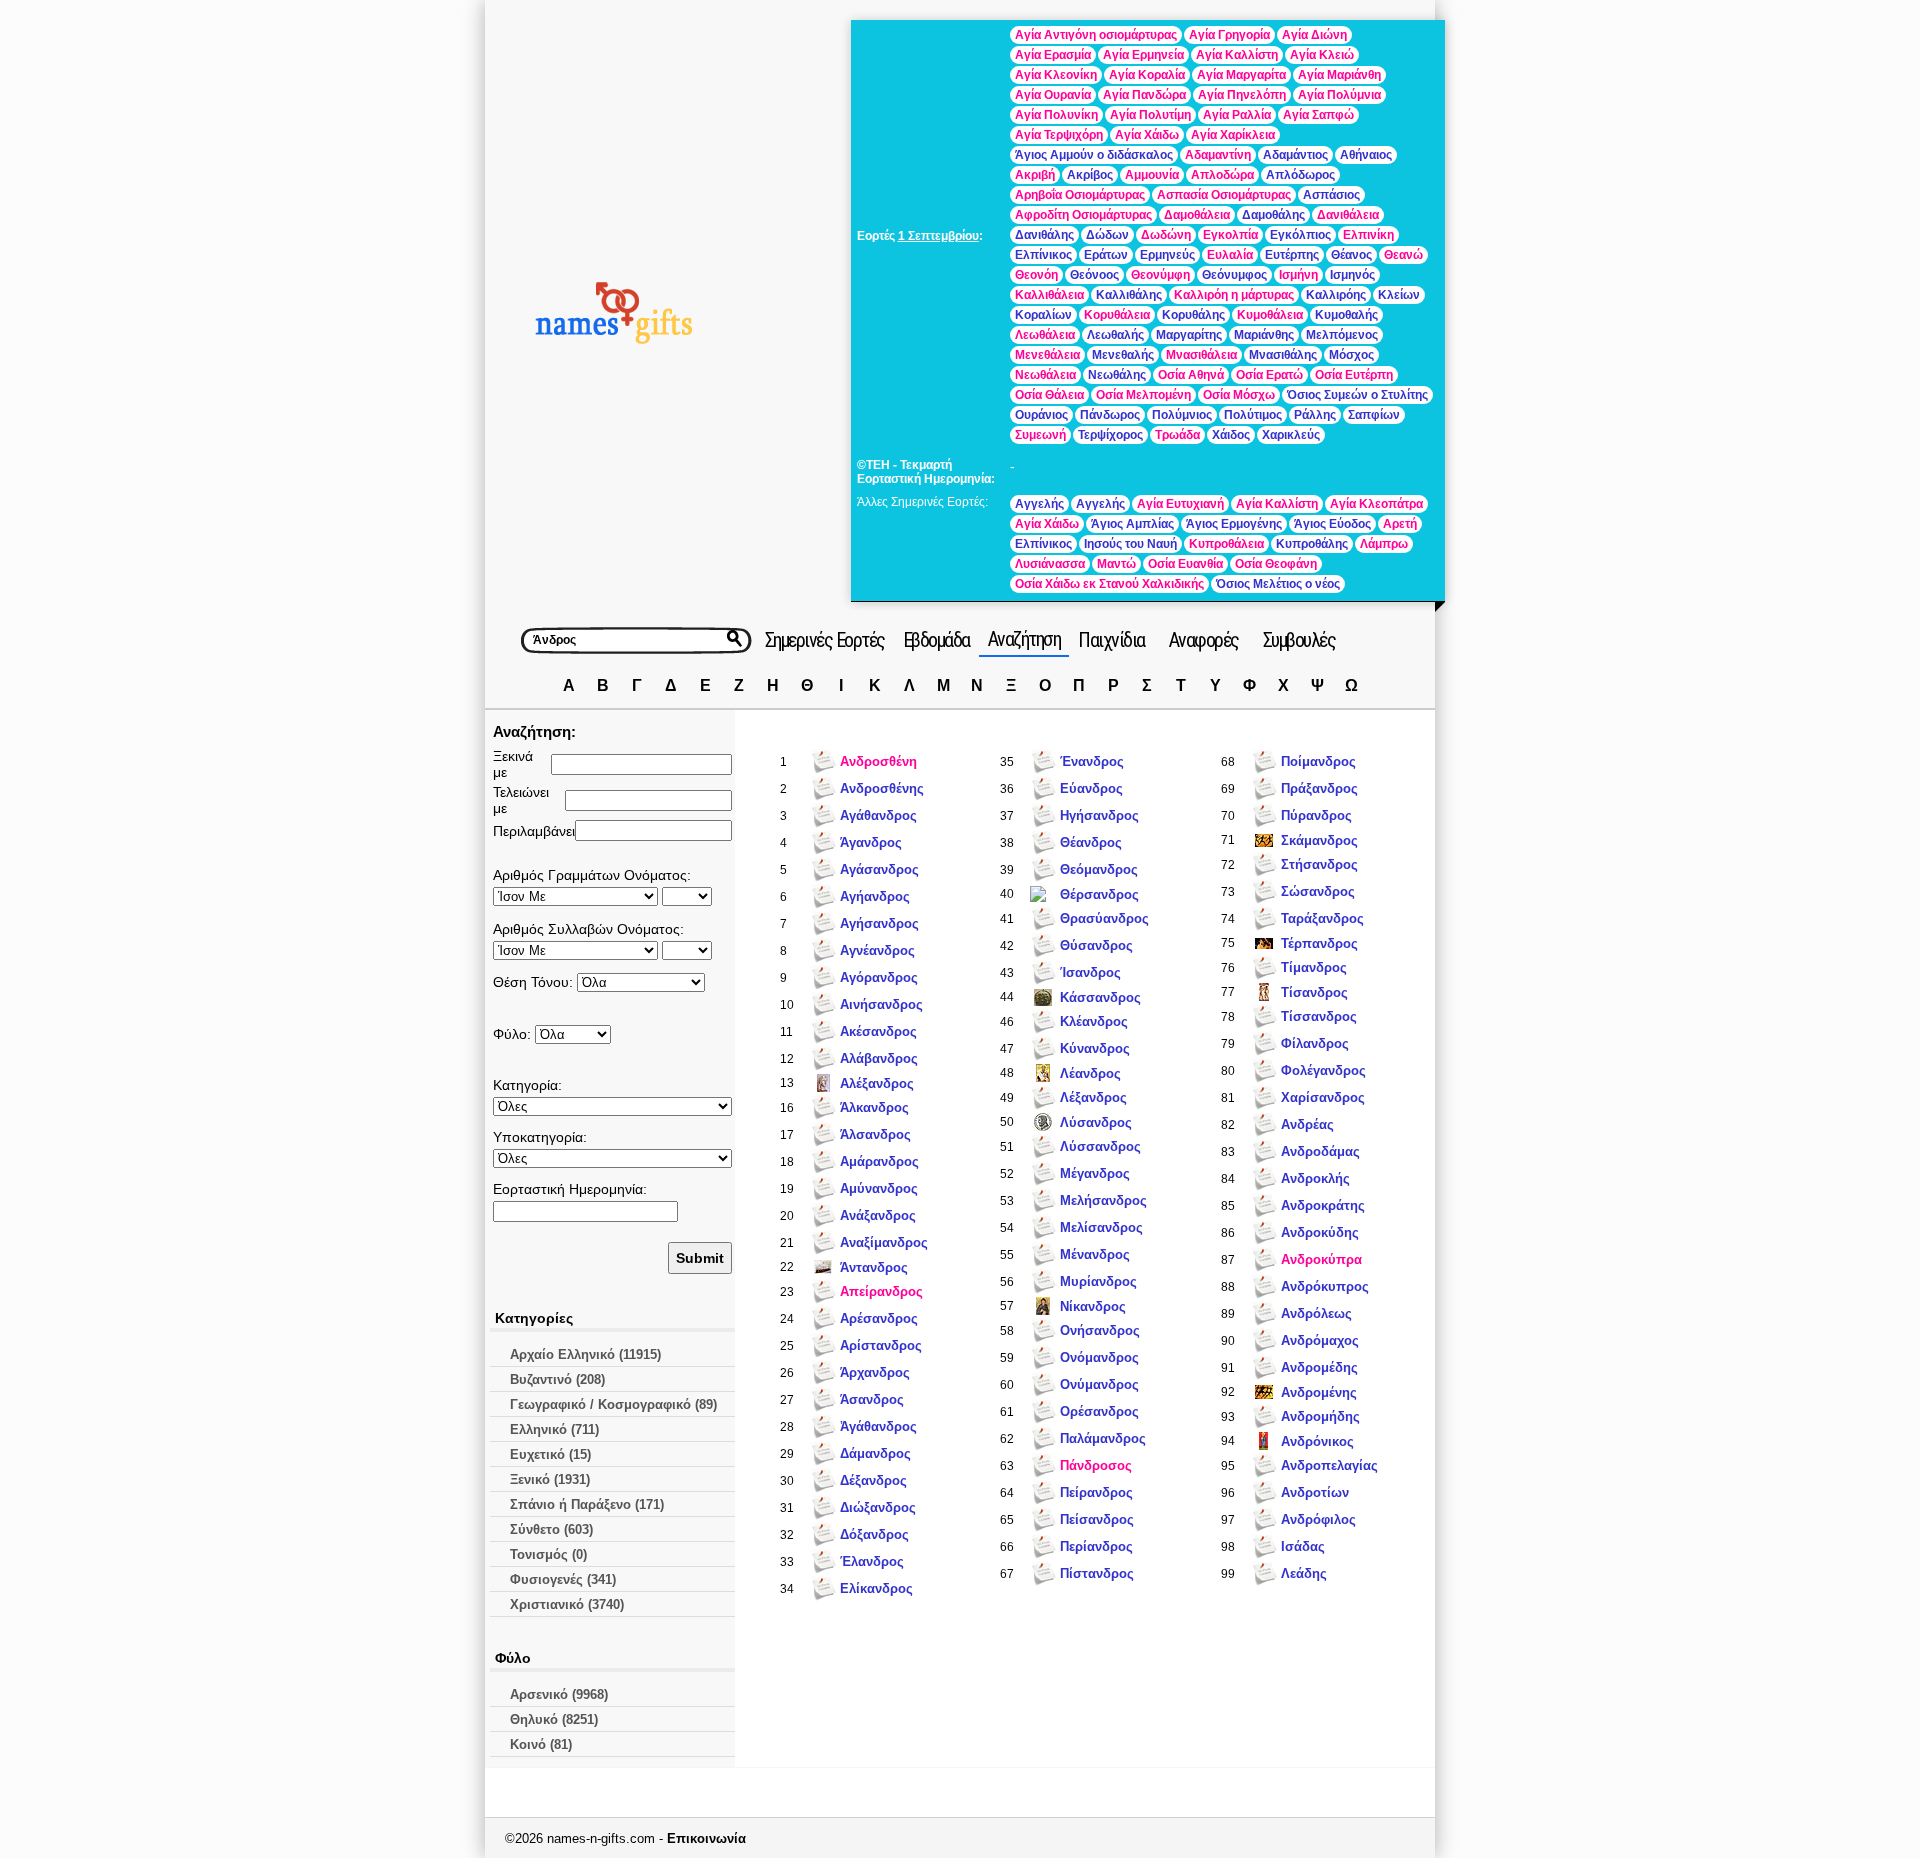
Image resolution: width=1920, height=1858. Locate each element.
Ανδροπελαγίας (1329, 1465)
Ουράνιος (1041, 415)
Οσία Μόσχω (1239, 395)
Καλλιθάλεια (1049, 295)
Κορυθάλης (1193, 315)
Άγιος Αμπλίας (1132, 524)
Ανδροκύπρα (1321, 1259)
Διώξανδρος (878, 1507)
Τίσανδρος (1314, 992)
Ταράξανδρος (1322, 918)
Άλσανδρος (875, 1134)
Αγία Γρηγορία (1229, 35)
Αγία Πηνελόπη (1242, 95)
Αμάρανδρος (879, 1161)
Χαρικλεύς (1291, 435)
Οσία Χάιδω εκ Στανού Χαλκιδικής (1109, 584)
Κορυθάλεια (1117, 315)
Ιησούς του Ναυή (1130, 544)
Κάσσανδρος (1100, 997)
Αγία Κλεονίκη (1056, 75)
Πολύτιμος (1253, 415)
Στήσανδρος (1319, 864)
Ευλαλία (1230, 255)
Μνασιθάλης (1283, 355)
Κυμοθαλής (1346, 315)
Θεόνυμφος (1234, 275)
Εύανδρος (1091, 788)
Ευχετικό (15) (550, 1454)
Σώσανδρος (1318, 891)
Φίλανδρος (1315, 1043)
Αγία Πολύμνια (1339, 95)
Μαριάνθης (1264, 335)
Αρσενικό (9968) (559, 1694)
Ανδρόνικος (1317, 1441)
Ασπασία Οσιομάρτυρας (1224, 195)
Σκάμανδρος (1319, 840)
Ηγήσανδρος (1099, 815)
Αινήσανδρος (881, 1004)
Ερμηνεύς (1167, 255)
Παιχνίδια (1111, 640)
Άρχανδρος (875, 1372)
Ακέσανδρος (878, 1031)
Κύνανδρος (1095, 1048)
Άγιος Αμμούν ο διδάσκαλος (1094, 155)
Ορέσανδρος (1099, 1411)
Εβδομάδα (936, 640)
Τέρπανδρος (1319, 943)
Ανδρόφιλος (1318, 1519)
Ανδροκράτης (1323, 1205)
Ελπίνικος (1043, 255)
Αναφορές (1204, 640)
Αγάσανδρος (879, 869)
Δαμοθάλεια (1197, 215)
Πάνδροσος (1096, 1465)
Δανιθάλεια (1348, 215)
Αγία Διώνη (1314, 35)
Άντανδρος (874, 1267)
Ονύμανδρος (1099, 1384)
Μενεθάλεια (1047, 355)
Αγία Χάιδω (1147, 135)
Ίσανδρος (1090, 972)
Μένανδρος (1095, 1254)
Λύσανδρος (1096, 1122)
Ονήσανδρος (1100, 1330)
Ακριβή (1035, 175)
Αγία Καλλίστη (1237, 55)
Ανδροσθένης (882, 788)
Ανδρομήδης (1320, 1416)
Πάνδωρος (1110, 415)
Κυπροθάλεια (1226, 544)
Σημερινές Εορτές (825, 640)
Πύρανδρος (1316, 815)
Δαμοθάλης (1273, 215)
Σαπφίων (1374, 415)
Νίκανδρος (1093, 1306)
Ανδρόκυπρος (1325, 1286)
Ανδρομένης (1319, 1392)
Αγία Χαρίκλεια (1233, 135)
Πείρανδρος (1096, 1492)
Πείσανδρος (1097, 1519)
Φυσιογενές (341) (563, 1579)
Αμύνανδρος (879, 1188)
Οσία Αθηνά (1191, 375)
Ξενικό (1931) (550, 1479)
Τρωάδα (1177, 435)
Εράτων (1106, 255)
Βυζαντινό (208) (557, 1379)
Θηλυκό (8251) (554, 1719)
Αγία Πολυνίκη (1056, 115)
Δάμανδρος (875, 1453)
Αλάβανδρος (879, 1058)
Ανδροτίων (1315, 1492)
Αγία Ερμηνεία (1143, 55)
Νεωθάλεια (1045, 375)
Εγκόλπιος (1300, 235)
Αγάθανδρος (878, 815)
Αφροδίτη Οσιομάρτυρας (1083, 215)
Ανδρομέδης (1319, 1367)
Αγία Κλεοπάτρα (1376, 504)
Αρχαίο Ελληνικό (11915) (585, 1354)
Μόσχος (1351, 355)
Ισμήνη (1298, 275)
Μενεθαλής (1123, 355)
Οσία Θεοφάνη (1276, 564)
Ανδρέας (1307, 1124)
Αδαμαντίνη (1218, 155)
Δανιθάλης (1044, 235)
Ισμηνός (1352, 275)
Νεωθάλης (1117, 375)
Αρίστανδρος (881, 1345)
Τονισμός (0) (548, 1554)
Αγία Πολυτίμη (1150, 115)
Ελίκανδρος (876, 1588)
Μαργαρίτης (1189, 335)
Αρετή (1400, 524)
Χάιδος (1231, 435)
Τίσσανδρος (1319, 1016)
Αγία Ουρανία (1053, 95)
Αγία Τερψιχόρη (1059, 135)
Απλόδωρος (1300, 175)
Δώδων (1107, 235)
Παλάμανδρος (1103, 1438)
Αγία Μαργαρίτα (1241, 75)
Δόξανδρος (874, 1534)
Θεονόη (1036, 275)
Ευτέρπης (1292, 255)
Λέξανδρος (1093, 1097)
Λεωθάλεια (1045, 335)
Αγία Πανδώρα (1144, 95)
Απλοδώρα (1222, 175)
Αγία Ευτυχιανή (1180, 504)
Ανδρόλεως (1316, 1313)
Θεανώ (1403, 255)
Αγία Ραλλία (1237, 115)
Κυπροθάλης (1312, 544)
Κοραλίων (1043, 315)
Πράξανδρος (1319, 788)
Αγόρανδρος (879, 977)
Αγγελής (1039, 504)
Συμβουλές (1299, 640)
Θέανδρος (1091, 842)
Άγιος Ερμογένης (1234, 524)
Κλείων (1399, 295)
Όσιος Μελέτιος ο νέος (1278, 584)
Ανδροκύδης (1320, 1232)
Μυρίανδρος (1098, 1281)
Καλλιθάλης (1129, 295)
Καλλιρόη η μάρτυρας (1234, 295)
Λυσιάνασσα (1050, 564)
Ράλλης (1315, 415)
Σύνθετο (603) (551, 1529)
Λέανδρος (1090, 1073)
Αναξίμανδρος (884, 1242)
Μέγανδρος (1095, 1173)
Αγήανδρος (875, 896)
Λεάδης (1304, 1573)
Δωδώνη (1166, 235)
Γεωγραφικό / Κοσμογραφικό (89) (613, 1404)
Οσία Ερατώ (1269, 375)
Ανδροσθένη (878, 761)
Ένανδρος (1092, 761)
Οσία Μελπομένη (1143, 395)
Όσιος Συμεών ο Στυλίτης (1357, 395)
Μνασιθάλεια (1201, 355)
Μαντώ (1116, 564)
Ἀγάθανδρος (878, 1426)
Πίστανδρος (1097, 1573)
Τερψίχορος (1110, 435)
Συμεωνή (1040, 435)
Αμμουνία (1152, 175)
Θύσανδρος (1096, 945)
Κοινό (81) (541, 1744)
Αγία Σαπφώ (1318, 115)
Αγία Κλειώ (1322, 55)
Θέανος (1351, 255)
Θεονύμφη (1160, 275)
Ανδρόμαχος (1320, 1340)
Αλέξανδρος (877, 1083)
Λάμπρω (1384, 544)
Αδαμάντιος (1295, 155)
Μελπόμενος (1342, 335)
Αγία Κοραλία (1147, 75)
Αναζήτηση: (534, 731)
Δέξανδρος (873, 1480)
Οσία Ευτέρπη (1354, 375)
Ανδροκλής (1315, 1178)
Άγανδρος (871, 842)
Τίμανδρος (1314, 967)
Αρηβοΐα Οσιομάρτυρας (1080, 195)
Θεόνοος (1094, 275)
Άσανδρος (872, 1399)
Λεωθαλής (1115, 335)
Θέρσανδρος (1099, 894)
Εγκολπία (1230, 235)
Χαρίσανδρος (1323, 1097)
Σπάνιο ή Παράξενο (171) (587, 1504)
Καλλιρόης (1336, 295)
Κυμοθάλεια (1270, 315)
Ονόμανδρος (1099, 1357)
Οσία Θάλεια (1049, 395)
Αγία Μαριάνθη (1339, 75)
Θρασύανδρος (1104, 918)
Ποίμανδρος (1318, 761)
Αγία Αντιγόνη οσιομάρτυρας (1096, 35)
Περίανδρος (1096, 1546)
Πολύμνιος (1182, 415)
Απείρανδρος (881, 1291)
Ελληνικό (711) (554, 1429)
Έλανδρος (872, 1561)
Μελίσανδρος (1101, 1227)
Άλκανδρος (874, 1107)
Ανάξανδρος (878, 1215)
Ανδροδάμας (1320, 1151)
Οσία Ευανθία (1185, 564)
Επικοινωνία (706, 1838)
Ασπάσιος (1331, 195)
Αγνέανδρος (877, 950)
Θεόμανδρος (1099, 869)
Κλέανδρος (1094, 1021)
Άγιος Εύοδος (1332, 524)
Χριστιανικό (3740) (567, 1604)
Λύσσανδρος (1100, 1146)
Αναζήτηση (1024, 639)
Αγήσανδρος (879, 923)
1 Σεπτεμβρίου (938, 236)
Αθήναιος (1366, 155)
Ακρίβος (1090, 175)
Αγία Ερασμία (1053, 55)
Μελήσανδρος (1103, 1200)
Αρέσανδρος (879, 1318)
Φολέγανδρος (1323, 1070)
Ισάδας (1303, 1546)
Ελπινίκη (1368, 235)
